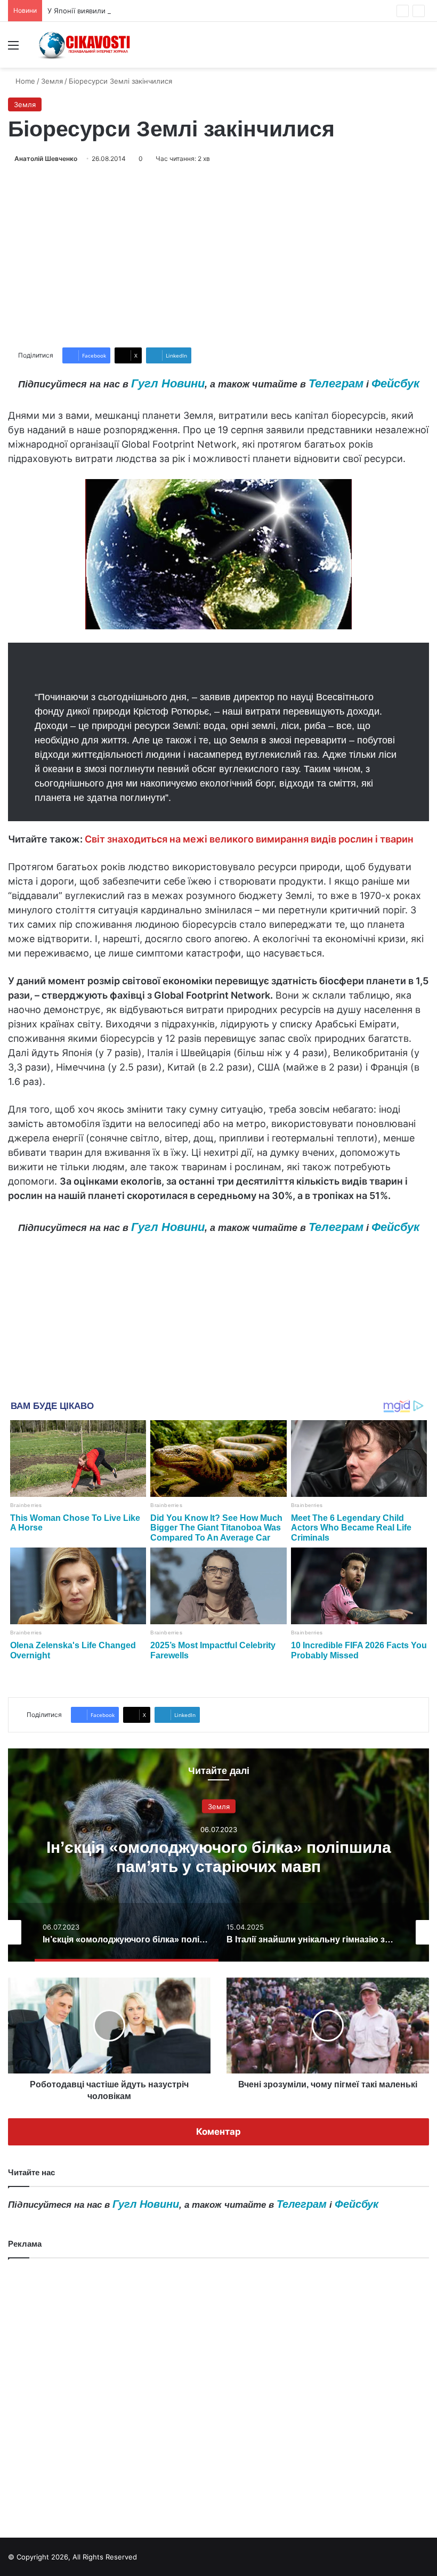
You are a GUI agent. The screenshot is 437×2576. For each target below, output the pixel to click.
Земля (52, 81)
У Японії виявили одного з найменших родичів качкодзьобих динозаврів (172, 11)
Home (24, 81)
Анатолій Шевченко (46, 159)
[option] (218, 1855)
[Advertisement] (218, 256)
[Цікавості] (85, 45)
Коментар (218, 2132)
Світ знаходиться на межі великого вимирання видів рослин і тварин (249, 839)
